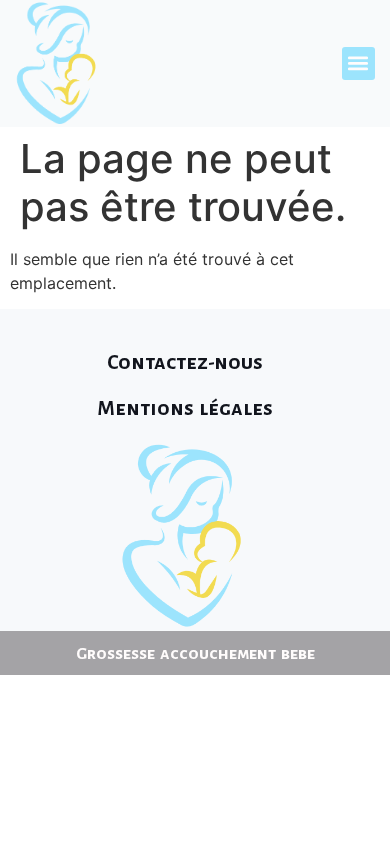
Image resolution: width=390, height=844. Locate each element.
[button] (358, 63)
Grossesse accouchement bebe (195, 654)
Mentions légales (185, 408)
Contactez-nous (185, 362)
